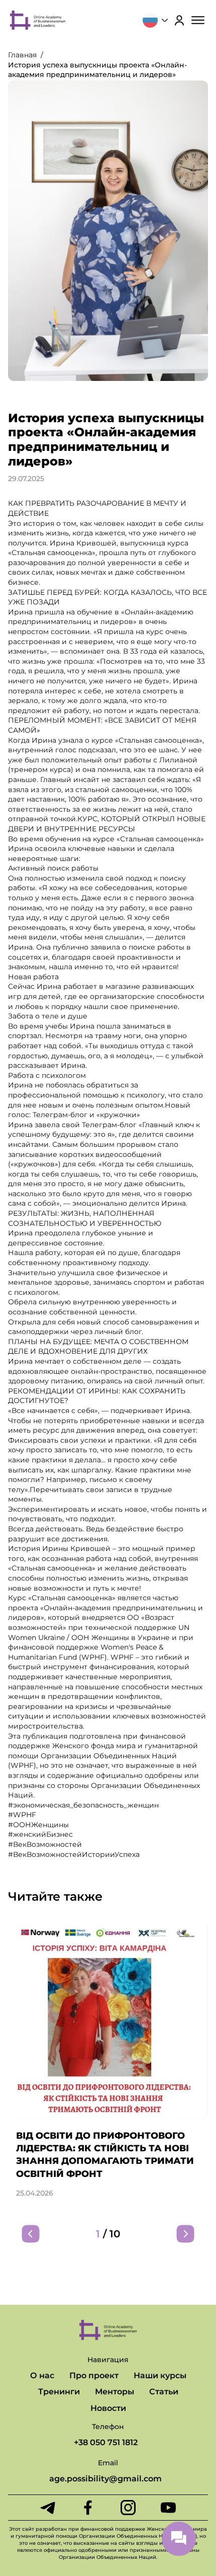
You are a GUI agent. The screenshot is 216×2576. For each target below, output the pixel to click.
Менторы (115, 2392)
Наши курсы (160, 2375)
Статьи (164, 2392)
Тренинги (59, 2392)
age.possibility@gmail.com (105, 2479)
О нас (42, 2375)
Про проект (94, 2375)
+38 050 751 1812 (106, 2442)
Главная (22, 55)
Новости (108, 2408)
